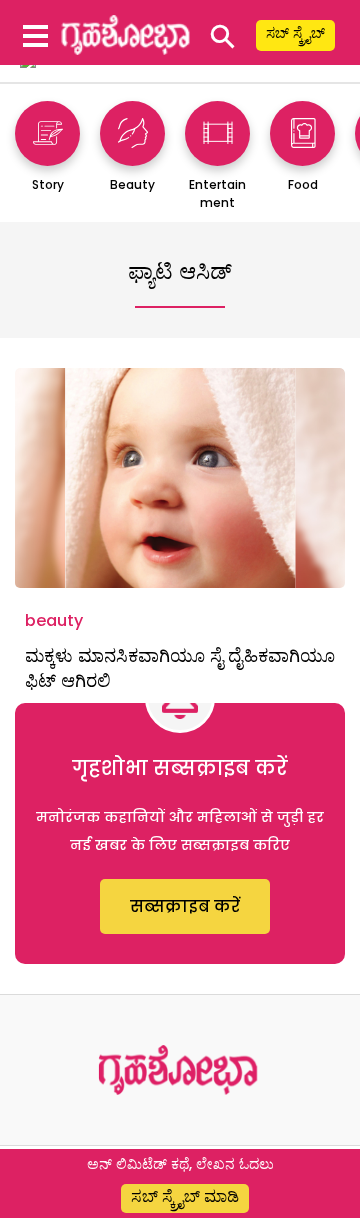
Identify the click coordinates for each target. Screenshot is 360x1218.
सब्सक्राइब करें (185, 906)
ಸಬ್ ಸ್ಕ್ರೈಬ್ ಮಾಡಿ (185, 1196)
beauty (54, 620)
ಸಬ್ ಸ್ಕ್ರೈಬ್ (295, 33)
